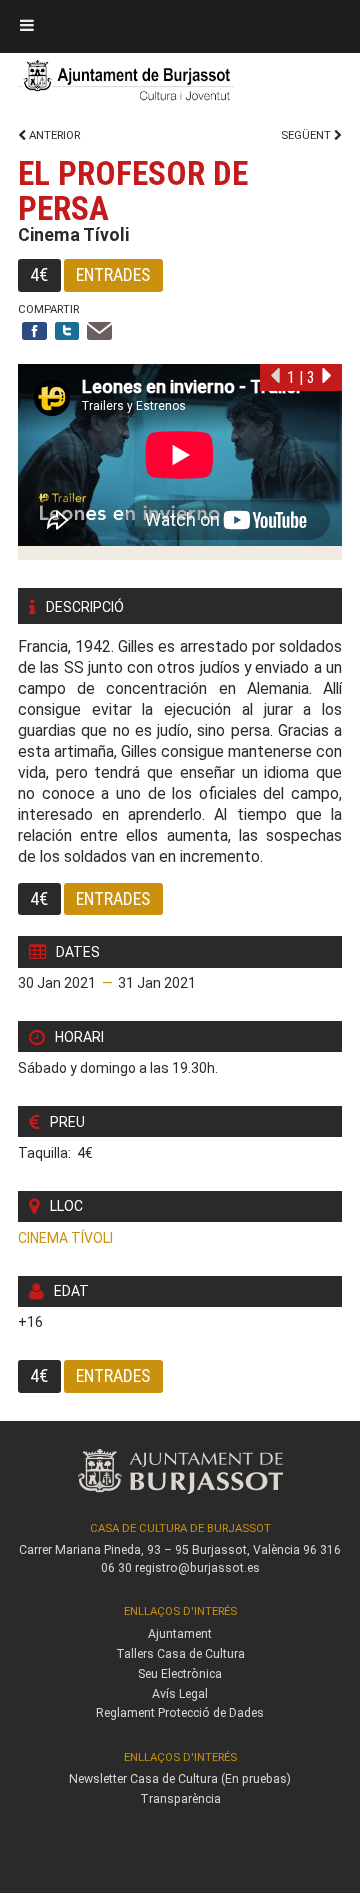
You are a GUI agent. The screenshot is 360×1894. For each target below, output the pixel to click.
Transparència (180, 1799)
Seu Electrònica (180, 1674)
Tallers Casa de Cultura (180, 1654)
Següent (307, 135)
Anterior (53, 135)
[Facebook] (34, 332)
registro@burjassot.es (197, 1568)
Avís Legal (180, 1694)
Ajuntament (180, 1634)
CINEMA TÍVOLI (65, 1238)
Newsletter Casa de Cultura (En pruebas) (180, 1779)
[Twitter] (67, 332)
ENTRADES (113, 274)
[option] (180, 462)
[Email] (99, 332)
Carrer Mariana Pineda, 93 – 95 (104, 1550)
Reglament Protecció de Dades (180, 1713)
